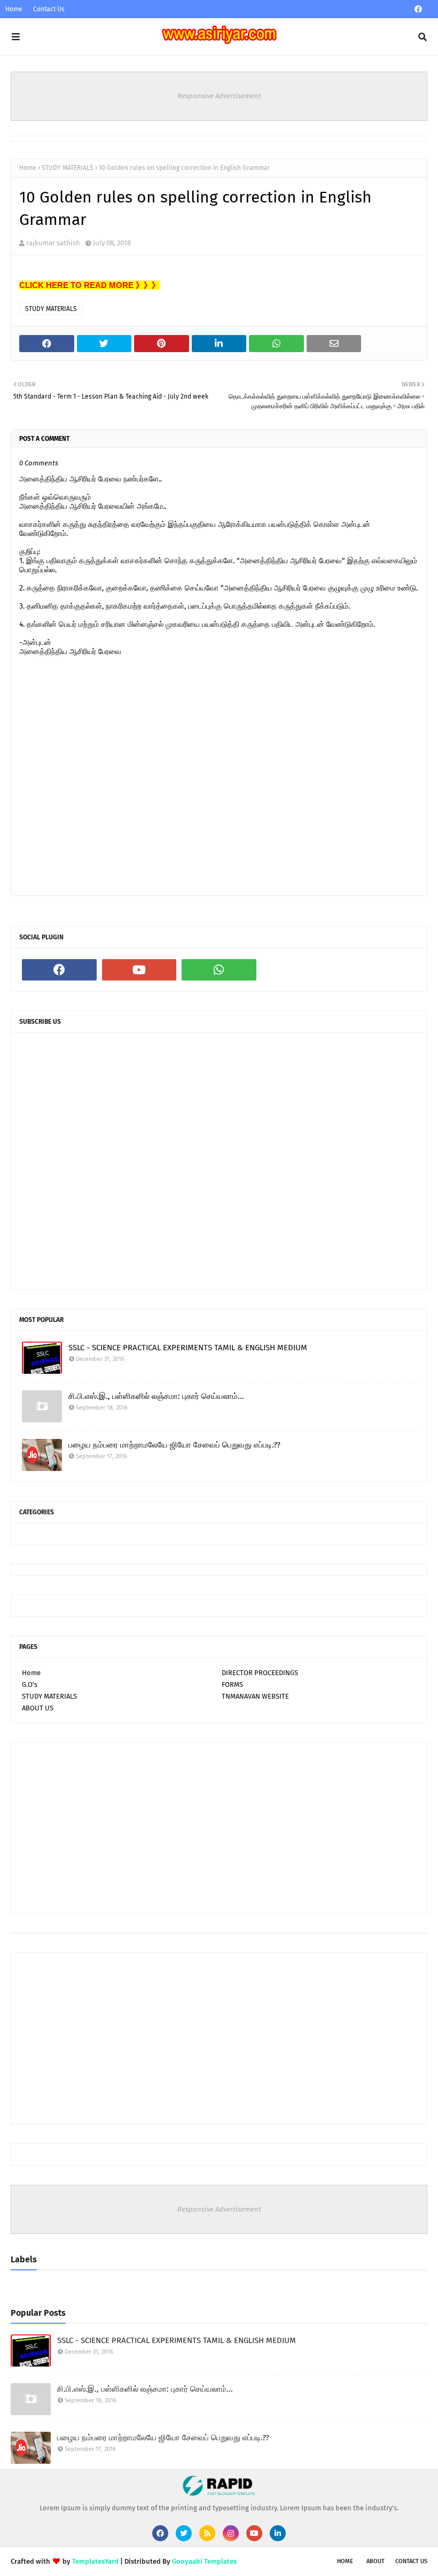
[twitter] (184, 2533)
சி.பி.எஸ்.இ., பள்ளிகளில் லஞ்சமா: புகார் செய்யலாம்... (156, 1396)
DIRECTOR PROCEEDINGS (260, 1673)
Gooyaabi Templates (204, 2561)
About (376, 2561)
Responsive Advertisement (219, 96)
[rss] (207, 2533)
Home (14, 9)
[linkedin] (278, 2533)
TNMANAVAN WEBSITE (255, 1696)
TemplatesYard (95, 2561)
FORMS (232, 1684)
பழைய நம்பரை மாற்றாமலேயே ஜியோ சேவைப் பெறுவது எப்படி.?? (174, 1445)
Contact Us (49, 9)
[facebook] (418, 9)
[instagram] (231, 2533)
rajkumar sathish (53, 243)
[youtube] (139, 970)
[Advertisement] (219, 1828)
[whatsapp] (219, 970)
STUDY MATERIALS (68, 168)
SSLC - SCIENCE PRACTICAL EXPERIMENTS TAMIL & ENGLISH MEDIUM (188, 1348)
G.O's (30, 1684)
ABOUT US (38, 1708)
